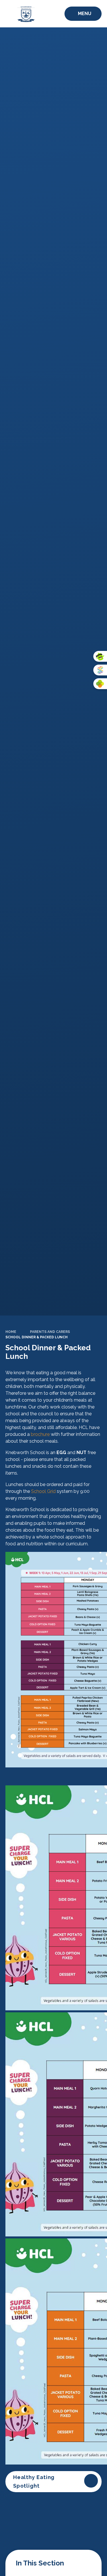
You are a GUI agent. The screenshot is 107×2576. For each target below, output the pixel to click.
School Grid (43, 1491)
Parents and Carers (50, 1332)
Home (11, 1332)
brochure (41, 1434)
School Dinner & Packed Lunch (37, 1337)
